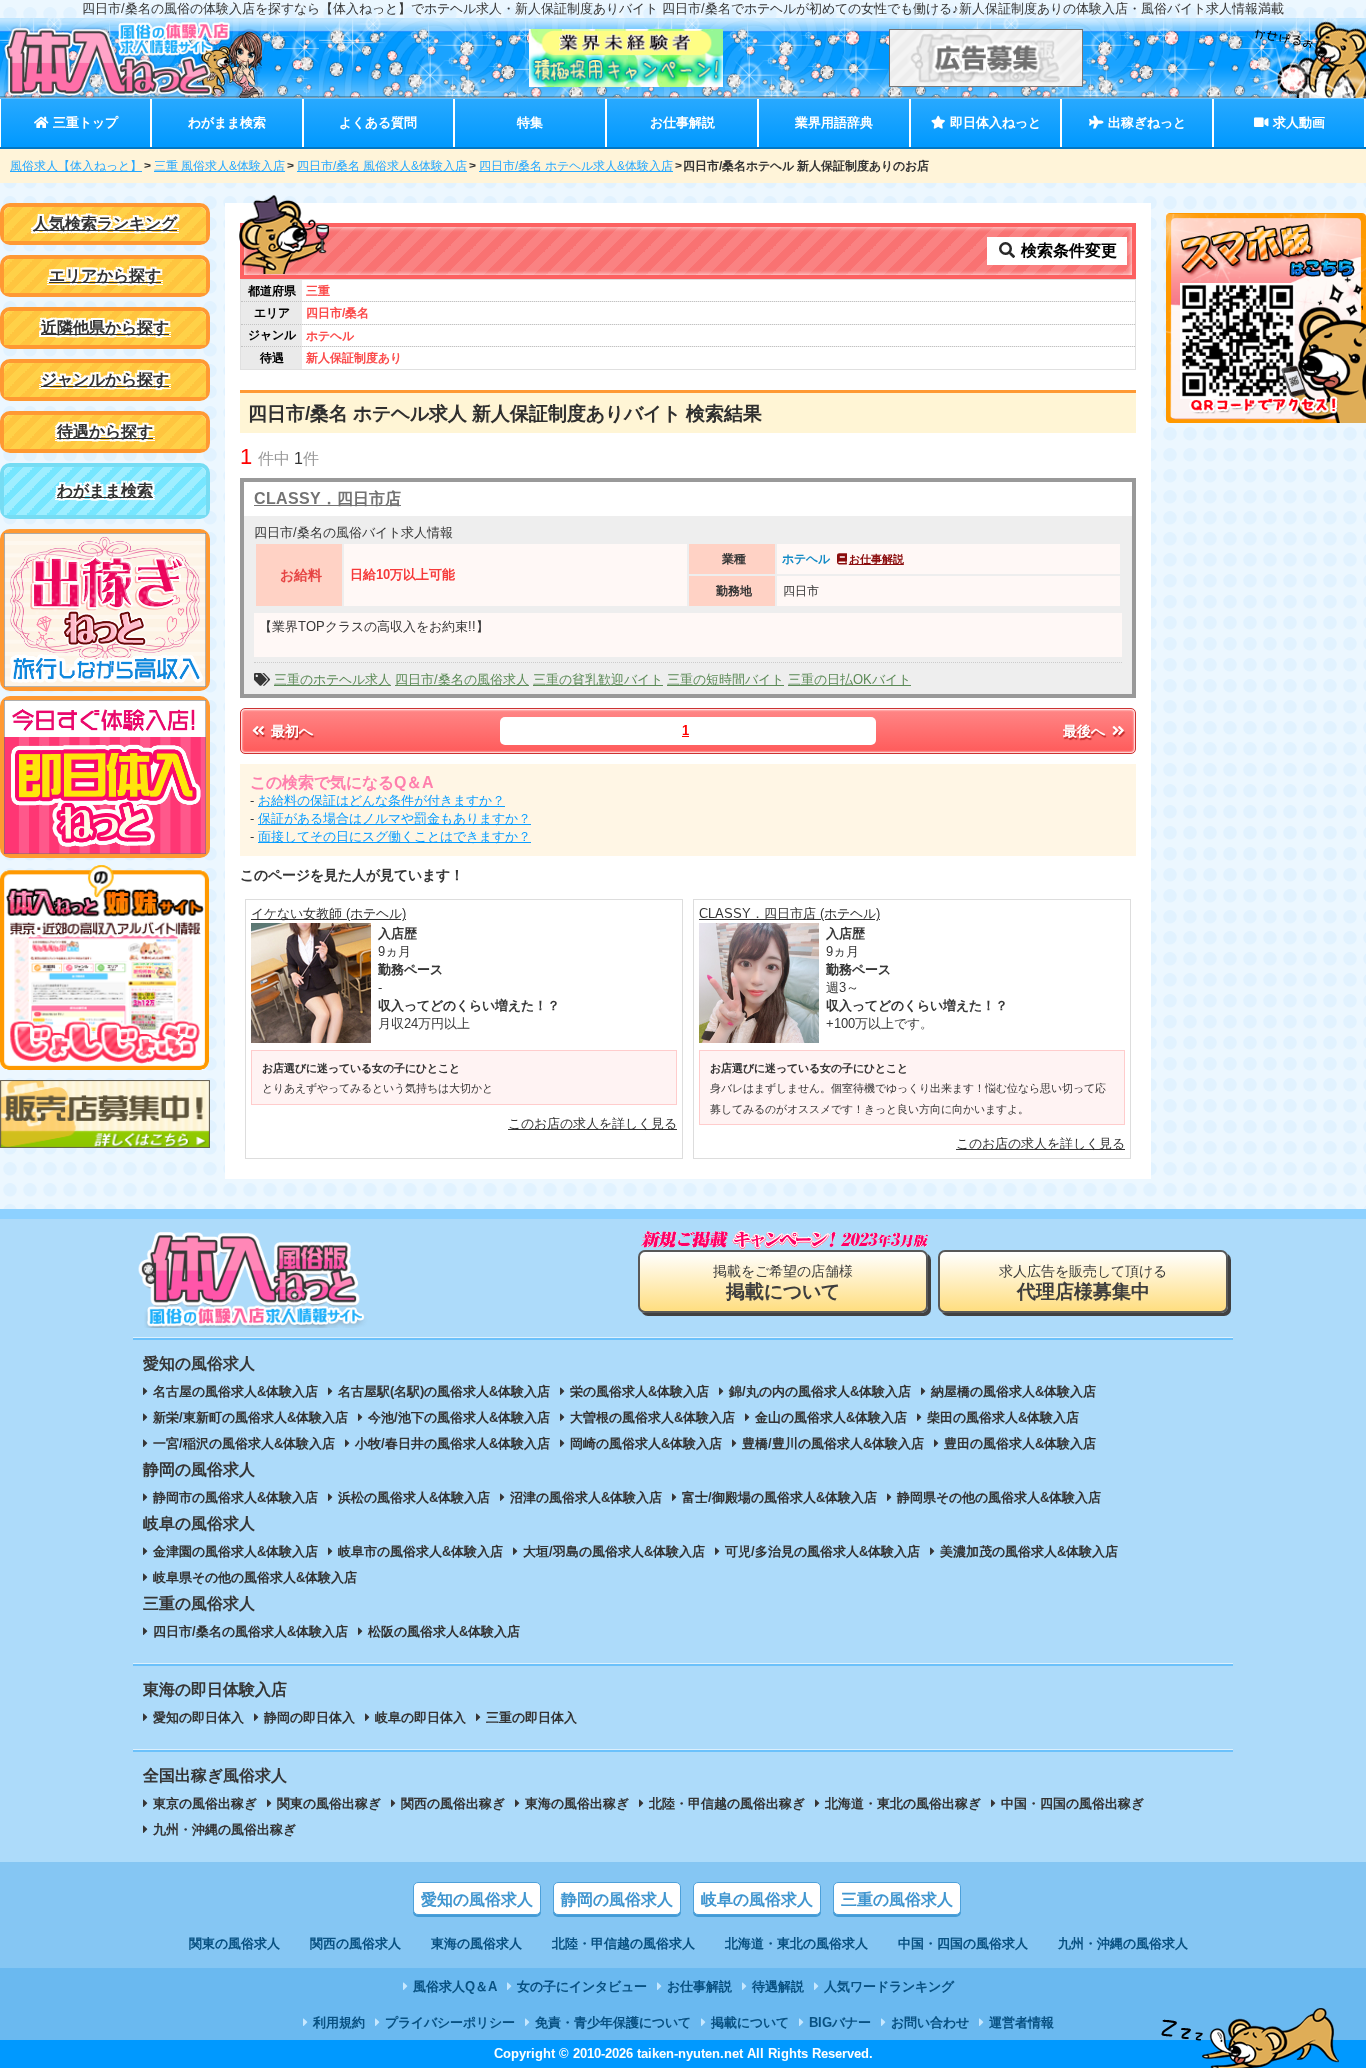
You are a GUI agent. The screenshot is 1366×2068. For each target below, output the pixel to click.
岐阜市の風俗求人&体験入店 (420, 1551)
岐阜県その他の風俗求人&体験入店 (255, 1577)
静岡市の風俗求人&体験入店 (235, 1497)
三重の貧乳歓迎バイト (598, 679)
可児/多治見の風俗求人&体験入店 (822, 1551)
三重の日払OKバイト (849, 679)
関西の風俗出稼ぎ (453, 1803)
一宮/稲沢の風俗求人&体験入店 (244, 1443)
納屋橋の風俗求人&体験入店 (1013, 1391)
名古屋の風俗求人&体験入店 (235, 1391)
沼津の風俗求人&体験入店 (586, 1497)
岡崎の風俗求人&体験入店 (646, 1443)
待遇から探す (105, 431)
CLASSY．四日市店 (327, 498)
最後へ (1086, 731)
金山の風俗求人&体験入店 (831, 1417)
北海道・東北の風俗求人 (796, 1943)
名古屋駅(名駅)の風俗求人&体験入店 (444, 1391)
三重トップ (83, 122)
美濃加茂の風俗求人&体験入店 (1029, 1551)
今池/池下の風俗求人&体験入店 (459, 1417)
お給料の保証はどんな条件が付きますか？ (381, 800)
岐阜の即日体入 (420, 1717)
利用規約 (339, 2022)
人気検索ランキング (105, 223)
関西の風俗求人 (355, 1943)
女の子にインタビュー (582, 1986)
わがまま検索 (227, 122)
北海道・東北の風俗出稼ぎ (903, 1803)
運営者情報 (1021, 2022)
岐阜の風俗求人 (757, 1899)
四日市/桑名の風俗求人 (462, 679)
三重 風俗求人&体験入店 (219, 166)
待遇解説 (778, 1986)
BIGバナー (840, 2022)
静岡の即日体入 (309, 1717)
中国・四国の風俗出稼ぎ (1072, 1803)
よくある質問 (378, 122)
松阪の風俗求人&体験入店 (444, 1631)
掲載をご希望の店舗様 (783, 1282)
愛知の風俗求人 (477, 1899)
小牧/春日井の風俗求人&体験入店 (452, 1443)
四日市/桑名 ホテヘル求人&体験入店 (576, 166)
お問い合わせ (930, 2022)
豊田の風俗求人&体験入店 (1020, 1443)
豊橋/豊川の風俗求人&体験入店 (833, 1443)
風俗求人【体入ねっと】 (76, 166)
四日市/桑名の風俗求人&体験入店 (250, 1631)
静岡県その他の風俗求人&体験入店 (999, 1497)
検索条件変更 (1067, 250)
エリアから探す (105, 275)
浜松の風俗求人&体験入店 (414, 1497)
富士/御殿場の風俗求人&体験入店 (779, 1497)
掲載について (750, 2022)
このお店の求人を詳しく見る (592, 1123)
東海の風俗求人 (476, 1943)
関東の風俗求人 (234, 1943)
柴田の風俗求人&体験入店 (1003, 1417)
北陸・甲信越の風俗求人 (623, 1943)
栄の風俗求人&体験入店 (639, 1391)
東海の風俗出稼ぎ (577, 1803)
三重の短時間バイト (725, 679)
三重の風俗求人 (897, 1899)
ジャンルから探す (105, 379)
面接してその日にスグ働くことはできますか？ (394, 836)
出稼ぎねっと (1145, 122)
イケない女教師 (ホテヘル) (328, 913)
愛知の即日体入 (198, 1717)
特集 (530, 122)
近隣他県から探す (105, 327)
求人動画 (1297, 122)
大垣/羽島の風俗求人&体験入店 (614, 1551)
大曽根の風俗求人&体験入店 (652, 1417)
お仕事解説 (682, 122)
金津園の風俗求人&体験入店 (235, 1551)
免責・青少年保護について (613, 2022)
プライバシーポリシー (450, 2022)
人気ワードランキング (889, 1986)
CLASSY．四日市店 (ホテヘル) (789, 913)
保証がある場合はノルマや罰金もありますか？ (394, 818)
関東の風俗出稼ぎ (329, 1803)
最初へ (290, 731)
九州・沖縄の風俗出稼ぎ (224, 1829)
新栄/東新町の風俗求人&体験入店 (250, 1417)
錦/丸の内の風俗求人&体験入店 (820, 1391)
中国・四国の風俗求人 (963, 1943)
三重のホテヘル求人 (332, 679)
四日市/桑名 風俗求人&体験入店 (382, 166)
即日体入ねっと (993, 122)
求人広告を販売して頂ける (1083, 1282)
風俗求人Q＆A (455, 1986)
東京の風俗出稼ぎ (205, 1803)
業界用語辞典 (834, 122)
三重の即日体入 (531, 1717)
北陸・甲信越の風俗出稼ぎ (727, 1803)
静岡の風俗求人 (617, 1899)
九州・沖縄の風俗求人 (1123, 1943)
